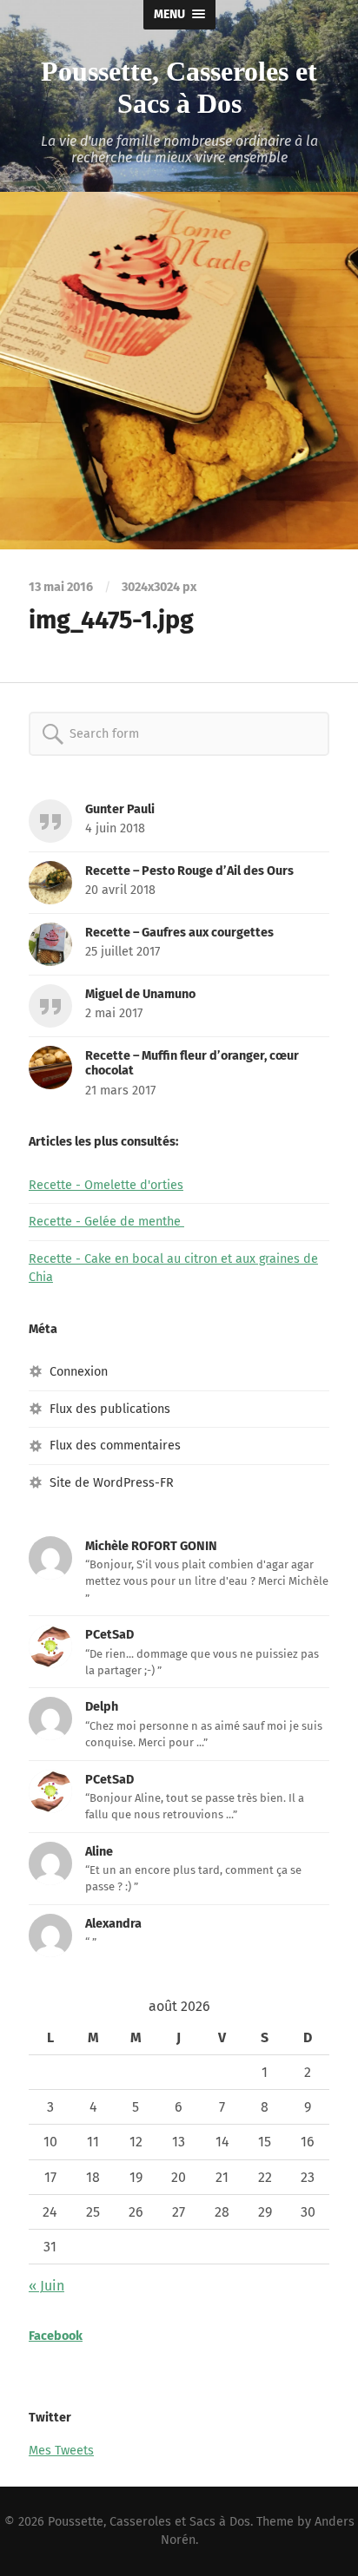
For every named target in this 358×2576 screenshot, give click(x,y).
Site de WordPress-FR (112, 1483)
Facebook (56, 2336)
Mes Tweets (61, 2451)
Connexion (79, 1372)
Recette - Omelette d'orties (106, 1185)
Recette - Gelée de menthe (106, 1222)
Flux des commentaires (115, 1446)
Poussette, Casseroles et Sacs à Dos (179, 87)
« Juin (46, 2286)
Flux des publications (110, 1409)
